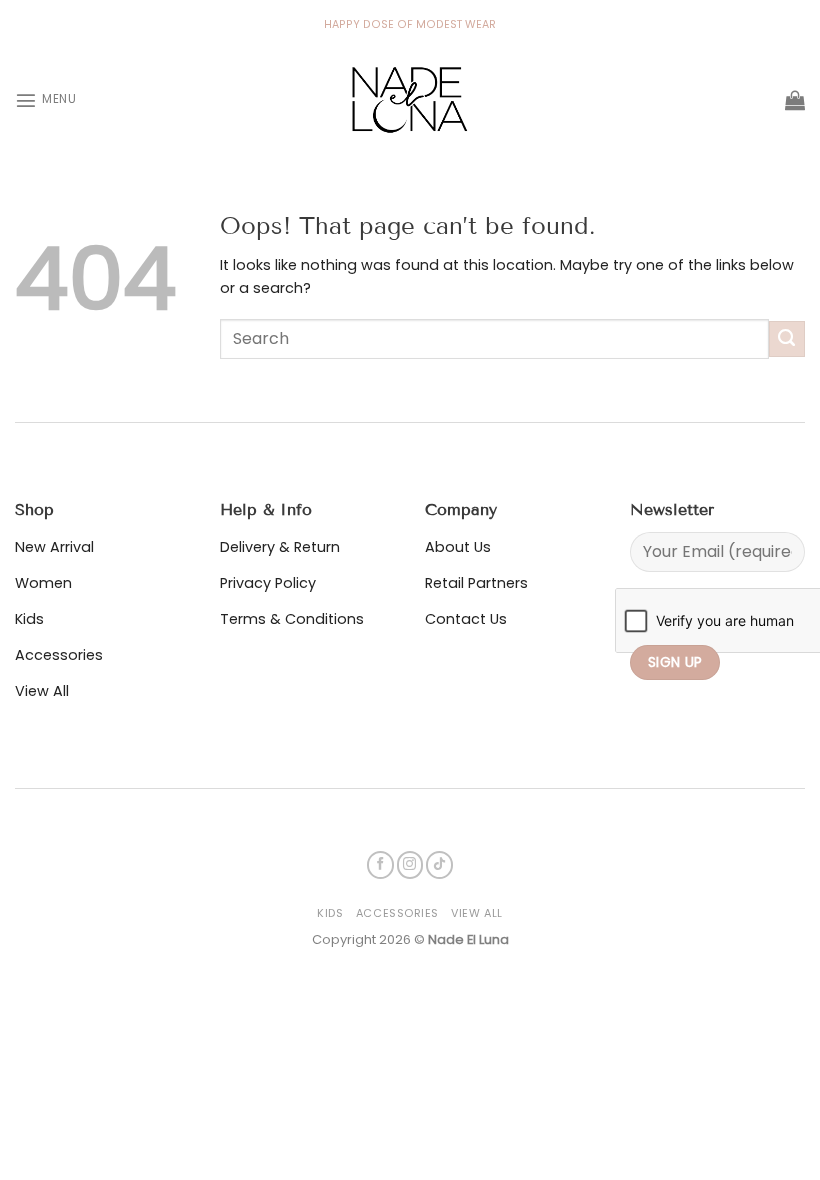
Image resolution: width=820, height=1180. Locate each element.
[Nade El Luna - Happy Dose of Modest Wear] (410, 100)
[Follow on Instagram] (410, 864)
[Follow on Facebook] (380, 864)
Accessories (397, 913)
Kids (330, 913)
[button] (45, 100)
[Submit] (787, 339)
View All (476, 913)
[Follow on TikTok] (439, 864)
